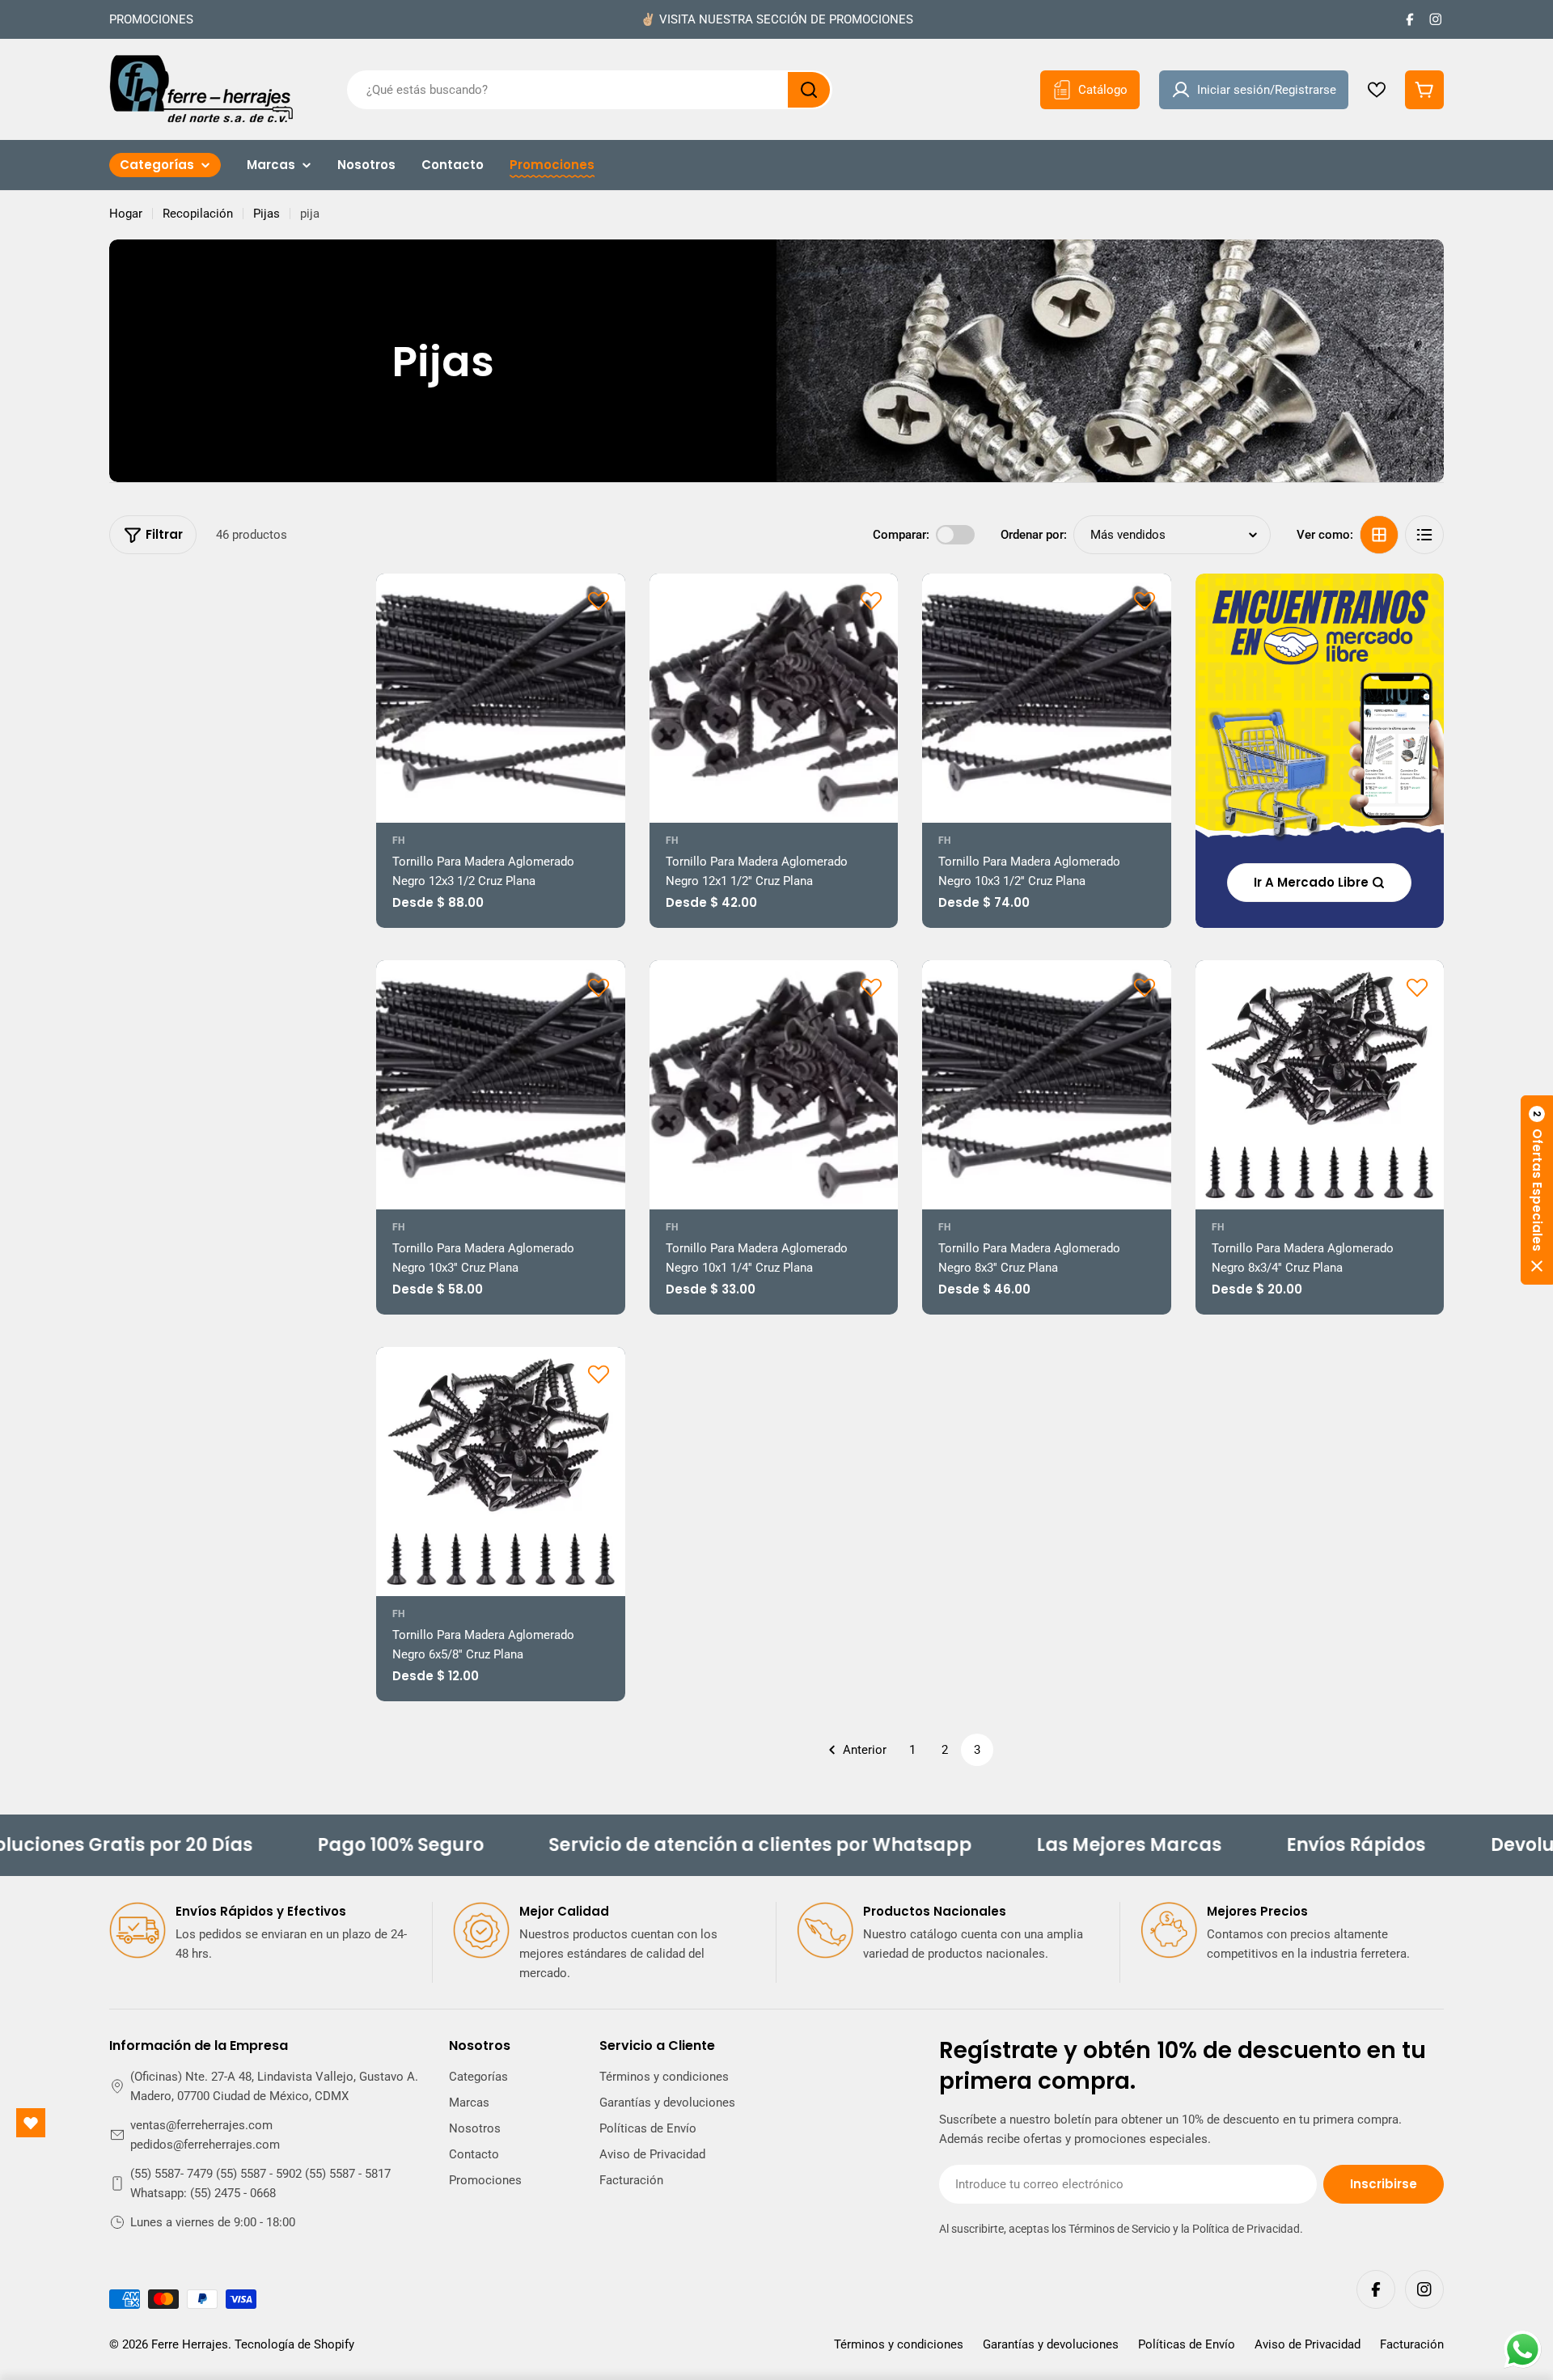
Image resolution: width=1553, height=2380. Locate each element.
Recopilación (198, 214)
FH (398, 841)
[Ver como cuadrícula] (1379, 535)
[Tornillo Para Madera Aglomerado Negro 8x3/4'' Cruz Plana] (1320, 1085)
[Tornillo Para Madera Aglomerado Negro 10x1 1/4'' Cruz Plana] (774, 1085)
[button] (1537, 1190)
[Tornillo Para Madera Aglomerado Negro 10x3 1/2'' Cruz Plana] (1047, 698)
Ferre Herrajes (190, 2344)
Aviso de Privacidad (1308, 2344)
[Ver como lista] (1424, 535)
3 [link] (977, 1750)
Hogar (126, 214)
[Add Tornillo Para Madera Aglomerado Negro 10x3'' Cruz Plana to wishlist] (599, 987)
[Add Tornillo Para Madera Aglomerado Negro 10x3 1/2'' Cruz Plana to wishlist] (1145, 600)
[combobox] (590, 90)
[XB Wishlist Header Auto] (1377, 90)
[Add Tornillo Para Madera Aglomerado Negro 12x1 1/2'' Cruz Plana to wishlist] (871, 600)
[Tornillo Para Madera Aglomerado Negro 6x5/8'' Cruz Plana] (501, 1472)
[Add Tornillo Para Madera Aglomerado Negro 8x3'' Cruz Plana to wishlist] (1145, 987)
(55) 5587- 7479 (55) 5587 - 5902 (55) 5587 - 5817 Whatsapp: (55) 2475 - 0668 (260, 2183)
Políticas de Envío (1187, 2344)
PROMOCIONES (151, 19)
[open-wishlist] (31, 2123)
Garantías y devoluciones (1051, 2344)
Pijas (267, 214)
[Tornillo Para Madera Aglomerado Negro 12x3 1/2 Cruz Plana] (501, 698)
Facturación (1412, 2344)
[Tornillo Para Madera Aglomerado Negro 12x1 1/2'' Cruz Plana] (774, 698)
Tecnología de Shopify (294, 2344)
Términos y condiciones (899, 2344)
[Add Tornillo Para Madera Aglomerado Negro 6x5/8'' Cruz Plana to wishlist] (599, 1374)
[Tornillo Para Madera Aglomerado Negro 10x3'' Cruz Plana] (501, 1085)
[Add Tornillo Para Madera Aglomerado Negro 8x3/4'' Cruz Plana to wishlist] (1417, 987)
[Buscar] (809, 90)
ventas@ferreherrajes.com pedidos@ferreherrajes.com (205, 2135)
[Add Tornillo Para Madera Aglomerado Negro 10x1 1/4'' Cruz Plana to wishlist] (871, 987)
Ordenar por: (1034, 535)
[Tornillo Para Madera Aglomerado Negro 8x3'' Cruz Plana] (1047, 1085)
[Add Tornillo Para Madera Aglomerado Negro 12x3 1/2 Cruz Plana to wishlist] (599, 600)
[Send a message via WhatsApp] (1523, 2350)
